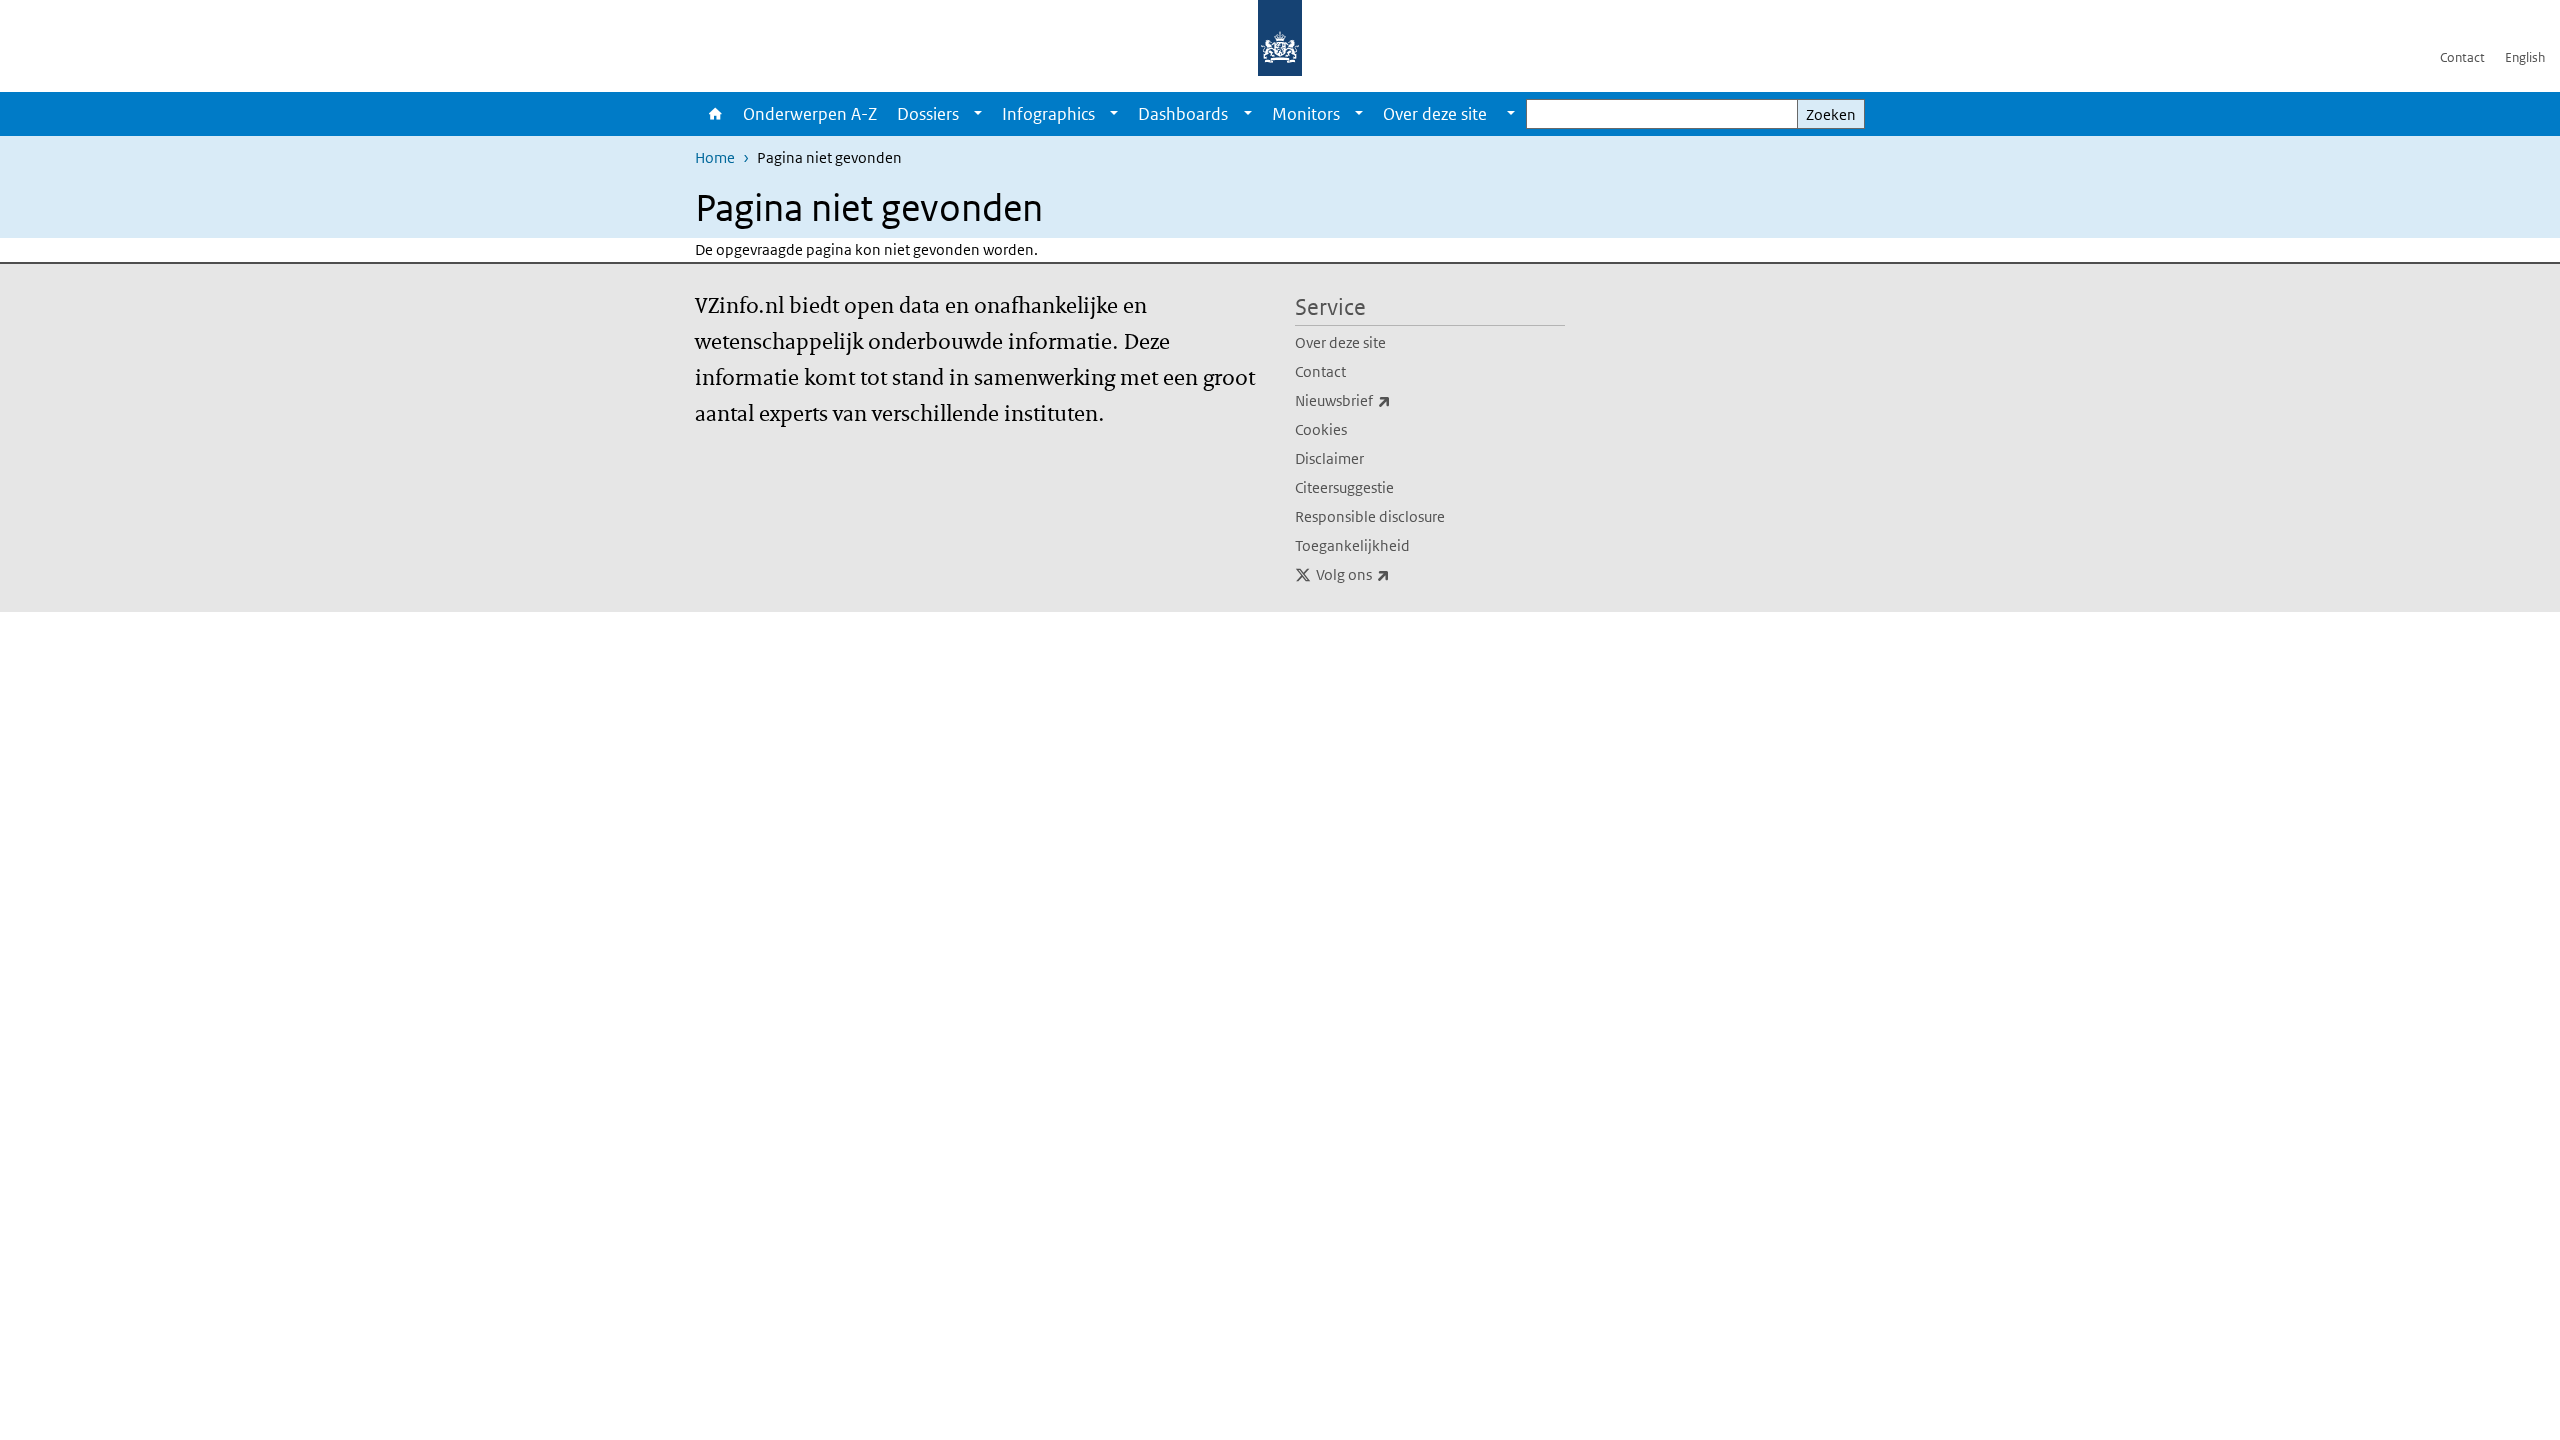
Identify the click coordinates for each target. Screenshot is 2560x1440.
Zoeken (1831, 114)
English (2525, 57)
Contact (2462, 57)
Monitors (1306, 114)
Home (714, 114)
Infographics (1048, 114)
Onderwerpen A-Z (810, 114)
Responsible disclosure (1370, 516)
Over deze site (1340, 342)
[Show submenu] (978, 114)
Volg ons (1397, 574)
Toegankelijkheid (1352, 545)
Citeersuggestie (1344, 487)
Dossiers (928, 114)
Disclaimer (1329, 458)
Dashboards (1183, 114)
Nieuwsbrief (1387, 400)
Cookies (1321, 429)
